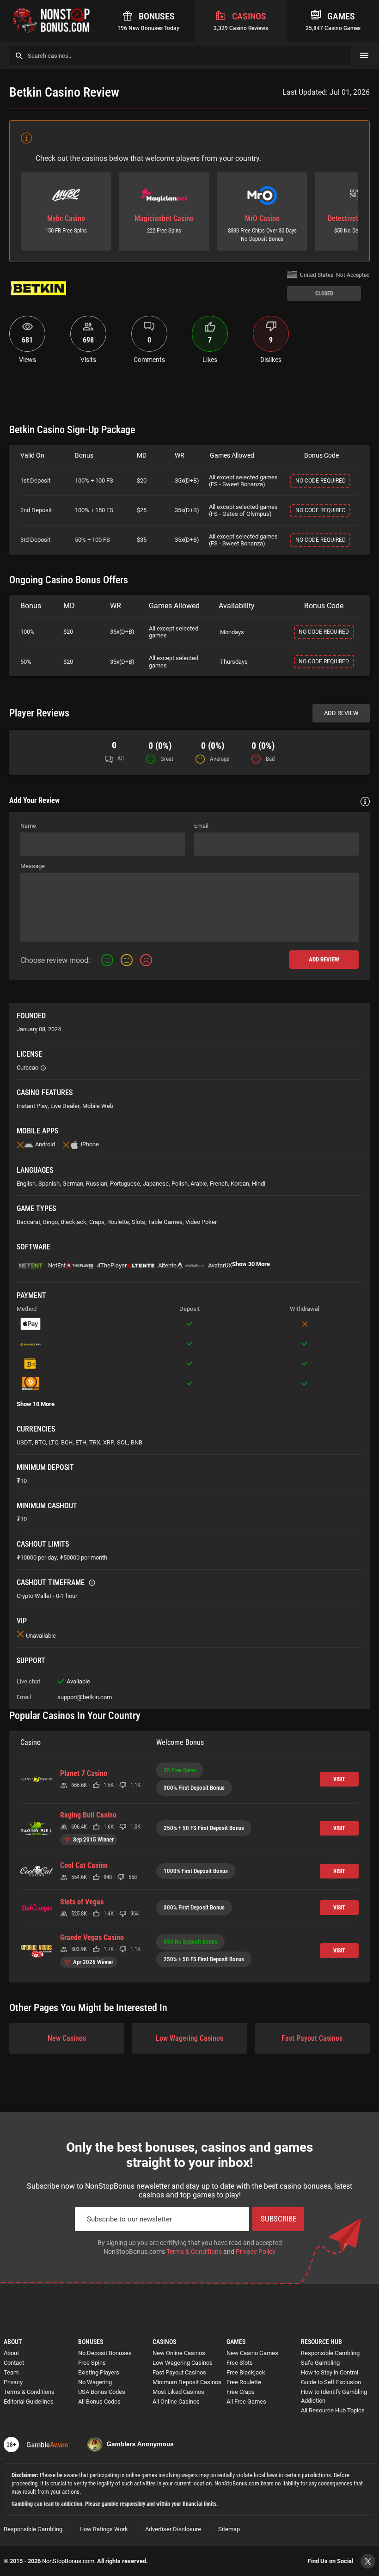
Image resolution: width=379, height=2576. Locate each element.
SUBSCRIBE (278, 2219)
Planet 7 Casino (84, 1774)
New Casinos (67, 2038)
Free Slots (240, 2363)
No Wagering (95, 2382)
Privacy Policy (256, 2252)
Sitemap (229, 2529)
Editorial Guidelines (29, 2402)
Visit (339, 1779)
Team (11, 2372)
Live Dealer (65, 1106)
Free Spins (92, 2363)
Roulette (118, 1222)
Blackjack (73, 1222)
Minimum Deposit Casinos (187, 2382)
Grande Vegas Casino (92, 1938)
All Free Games (246, 2402)
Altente (167, 1265)
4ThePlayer (112, 1265)
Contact (14, 2363)
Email (201, 826)
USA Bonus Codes (102, 2392)
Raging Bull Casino (88, 1815)
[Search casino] (19, 56)
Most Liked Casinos (178, 2392)
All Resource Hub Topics (333, 2410)
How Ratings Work (104, 2529)
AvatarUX (220, 1265)
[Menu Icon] (364, 55)
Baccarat (28, 1222)
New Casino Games (252, 2353)
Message (33, 866)
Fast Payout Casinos (312, 2038)
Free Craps (241, 2392)
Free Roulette (244, 2382)
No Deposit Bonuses (105, 2353)
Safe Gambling (320, 2363)
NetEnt (57, 1265)
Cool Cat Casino (84, 1866)
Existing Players (99, 2372)
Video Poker (201, 1222)
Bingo (50, 1222)
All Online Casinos (176, 2402)
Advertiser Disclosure (173, 2529)
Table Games (165, 1222)
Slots (138, 1222)
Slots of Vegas (82, 1902)
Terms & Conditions (194, 2252)
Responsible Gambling (330, 2353)
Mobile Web (98, 1106)
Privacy (13, 2382)
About (11, 2353)
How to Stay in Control (330, 2372)
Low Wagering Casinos (189, 2038)
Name (28, 826)
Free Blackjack (246, 2372)
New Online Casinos (179, 2353)
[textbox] (189, 907)
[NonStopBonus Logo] (51, 21)
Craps (97, 1222)
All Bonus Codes (99, 2402)
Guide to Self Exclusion (331, 2382)
